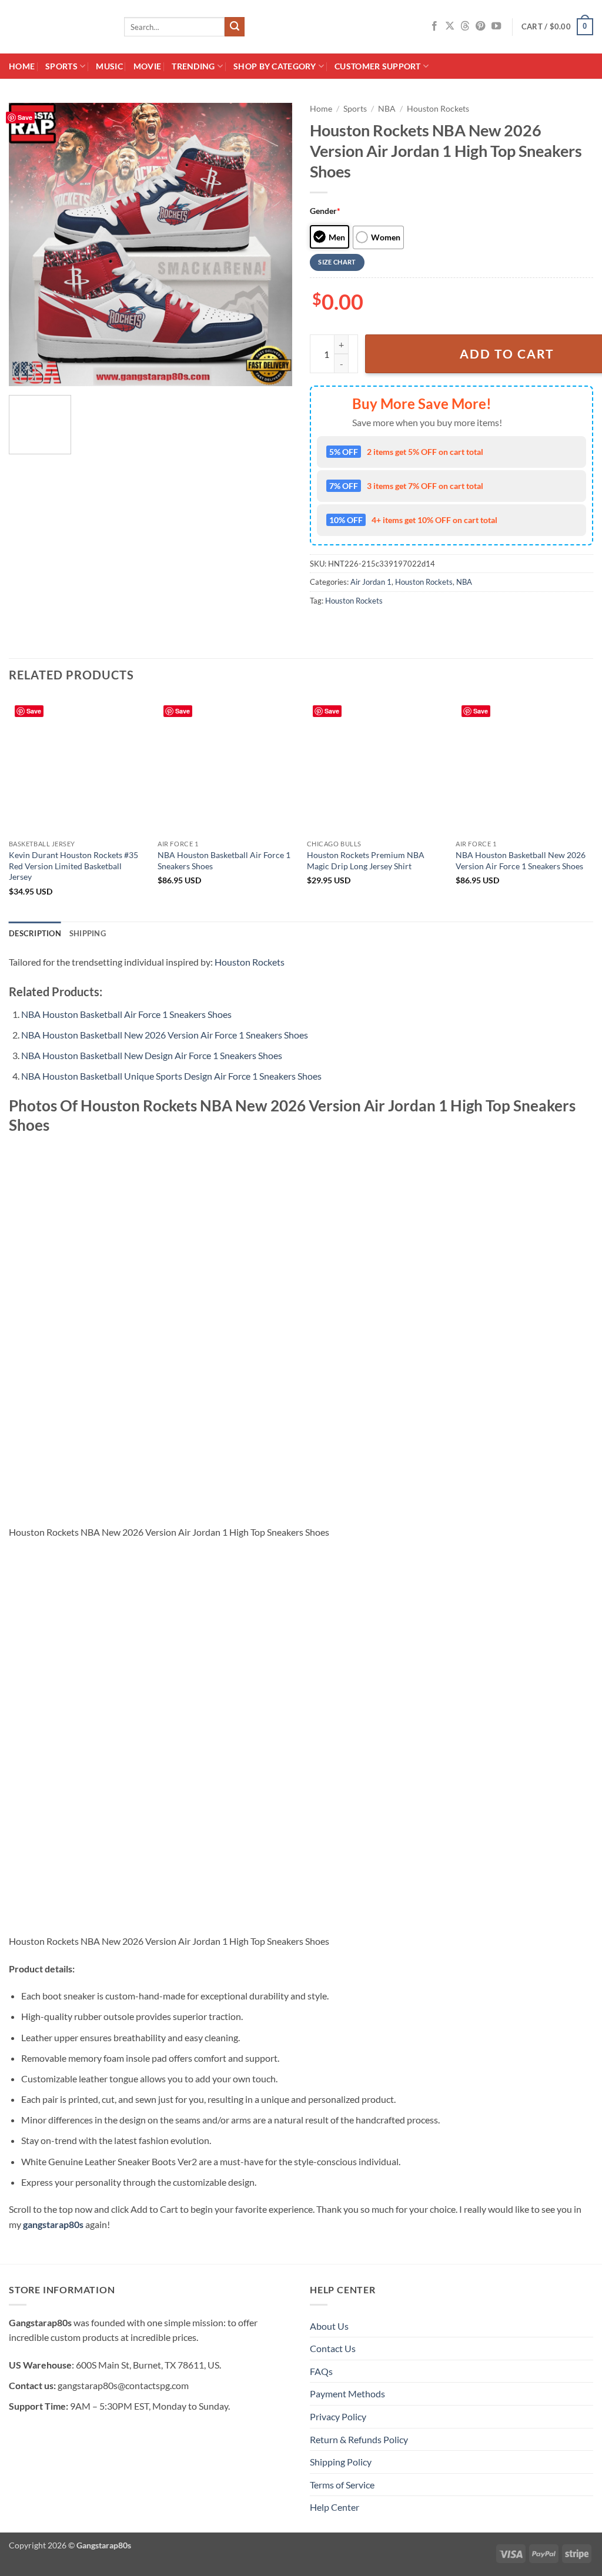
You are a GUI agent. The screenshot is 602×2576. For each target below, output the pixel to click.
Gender (325, 211)
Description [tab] (35, 933)
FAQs (321, 2371)
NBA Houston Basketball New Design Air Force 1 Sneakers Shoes (152, 1055)
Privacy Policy (338, 2416)
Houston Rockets (438, 109)
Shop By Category (275, 66)
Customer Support (378, 66)
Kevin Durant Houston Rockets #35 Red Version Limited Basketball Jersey (73, 866)
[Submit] (235, 27)
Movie (147, 66)
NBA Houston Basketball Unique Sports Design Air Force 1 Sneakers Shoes (171, 1076)
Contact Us (333, 2348)
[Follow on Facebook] (434, 26)
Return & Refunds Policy (359, 2439)
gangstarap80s (53, 2224)
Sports (61, 66)
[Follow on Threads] (465, 26)
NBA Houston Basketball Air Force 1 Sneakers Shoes (224, 860)
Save (25, 117)
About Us (329, 2326)
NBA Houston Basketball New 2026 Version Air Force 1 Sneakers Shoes (521, 860)
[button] (557, 27)
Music (109, 66)
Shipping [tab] (88, 933)
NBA (387, 109)
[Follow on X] (450, 26)
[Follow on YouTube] (496, 26)
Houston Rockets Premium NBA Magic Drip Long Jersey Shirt (366, 860)
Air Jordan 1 (371, 582)
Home (22, 66)
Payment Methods (347, 2394)
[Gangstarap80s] (58, 27)
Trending (193, 66)
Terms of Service (342, 2485)
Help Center (335, 2507)
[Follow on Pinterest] (480, 26)
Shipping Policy (341, 2462)
